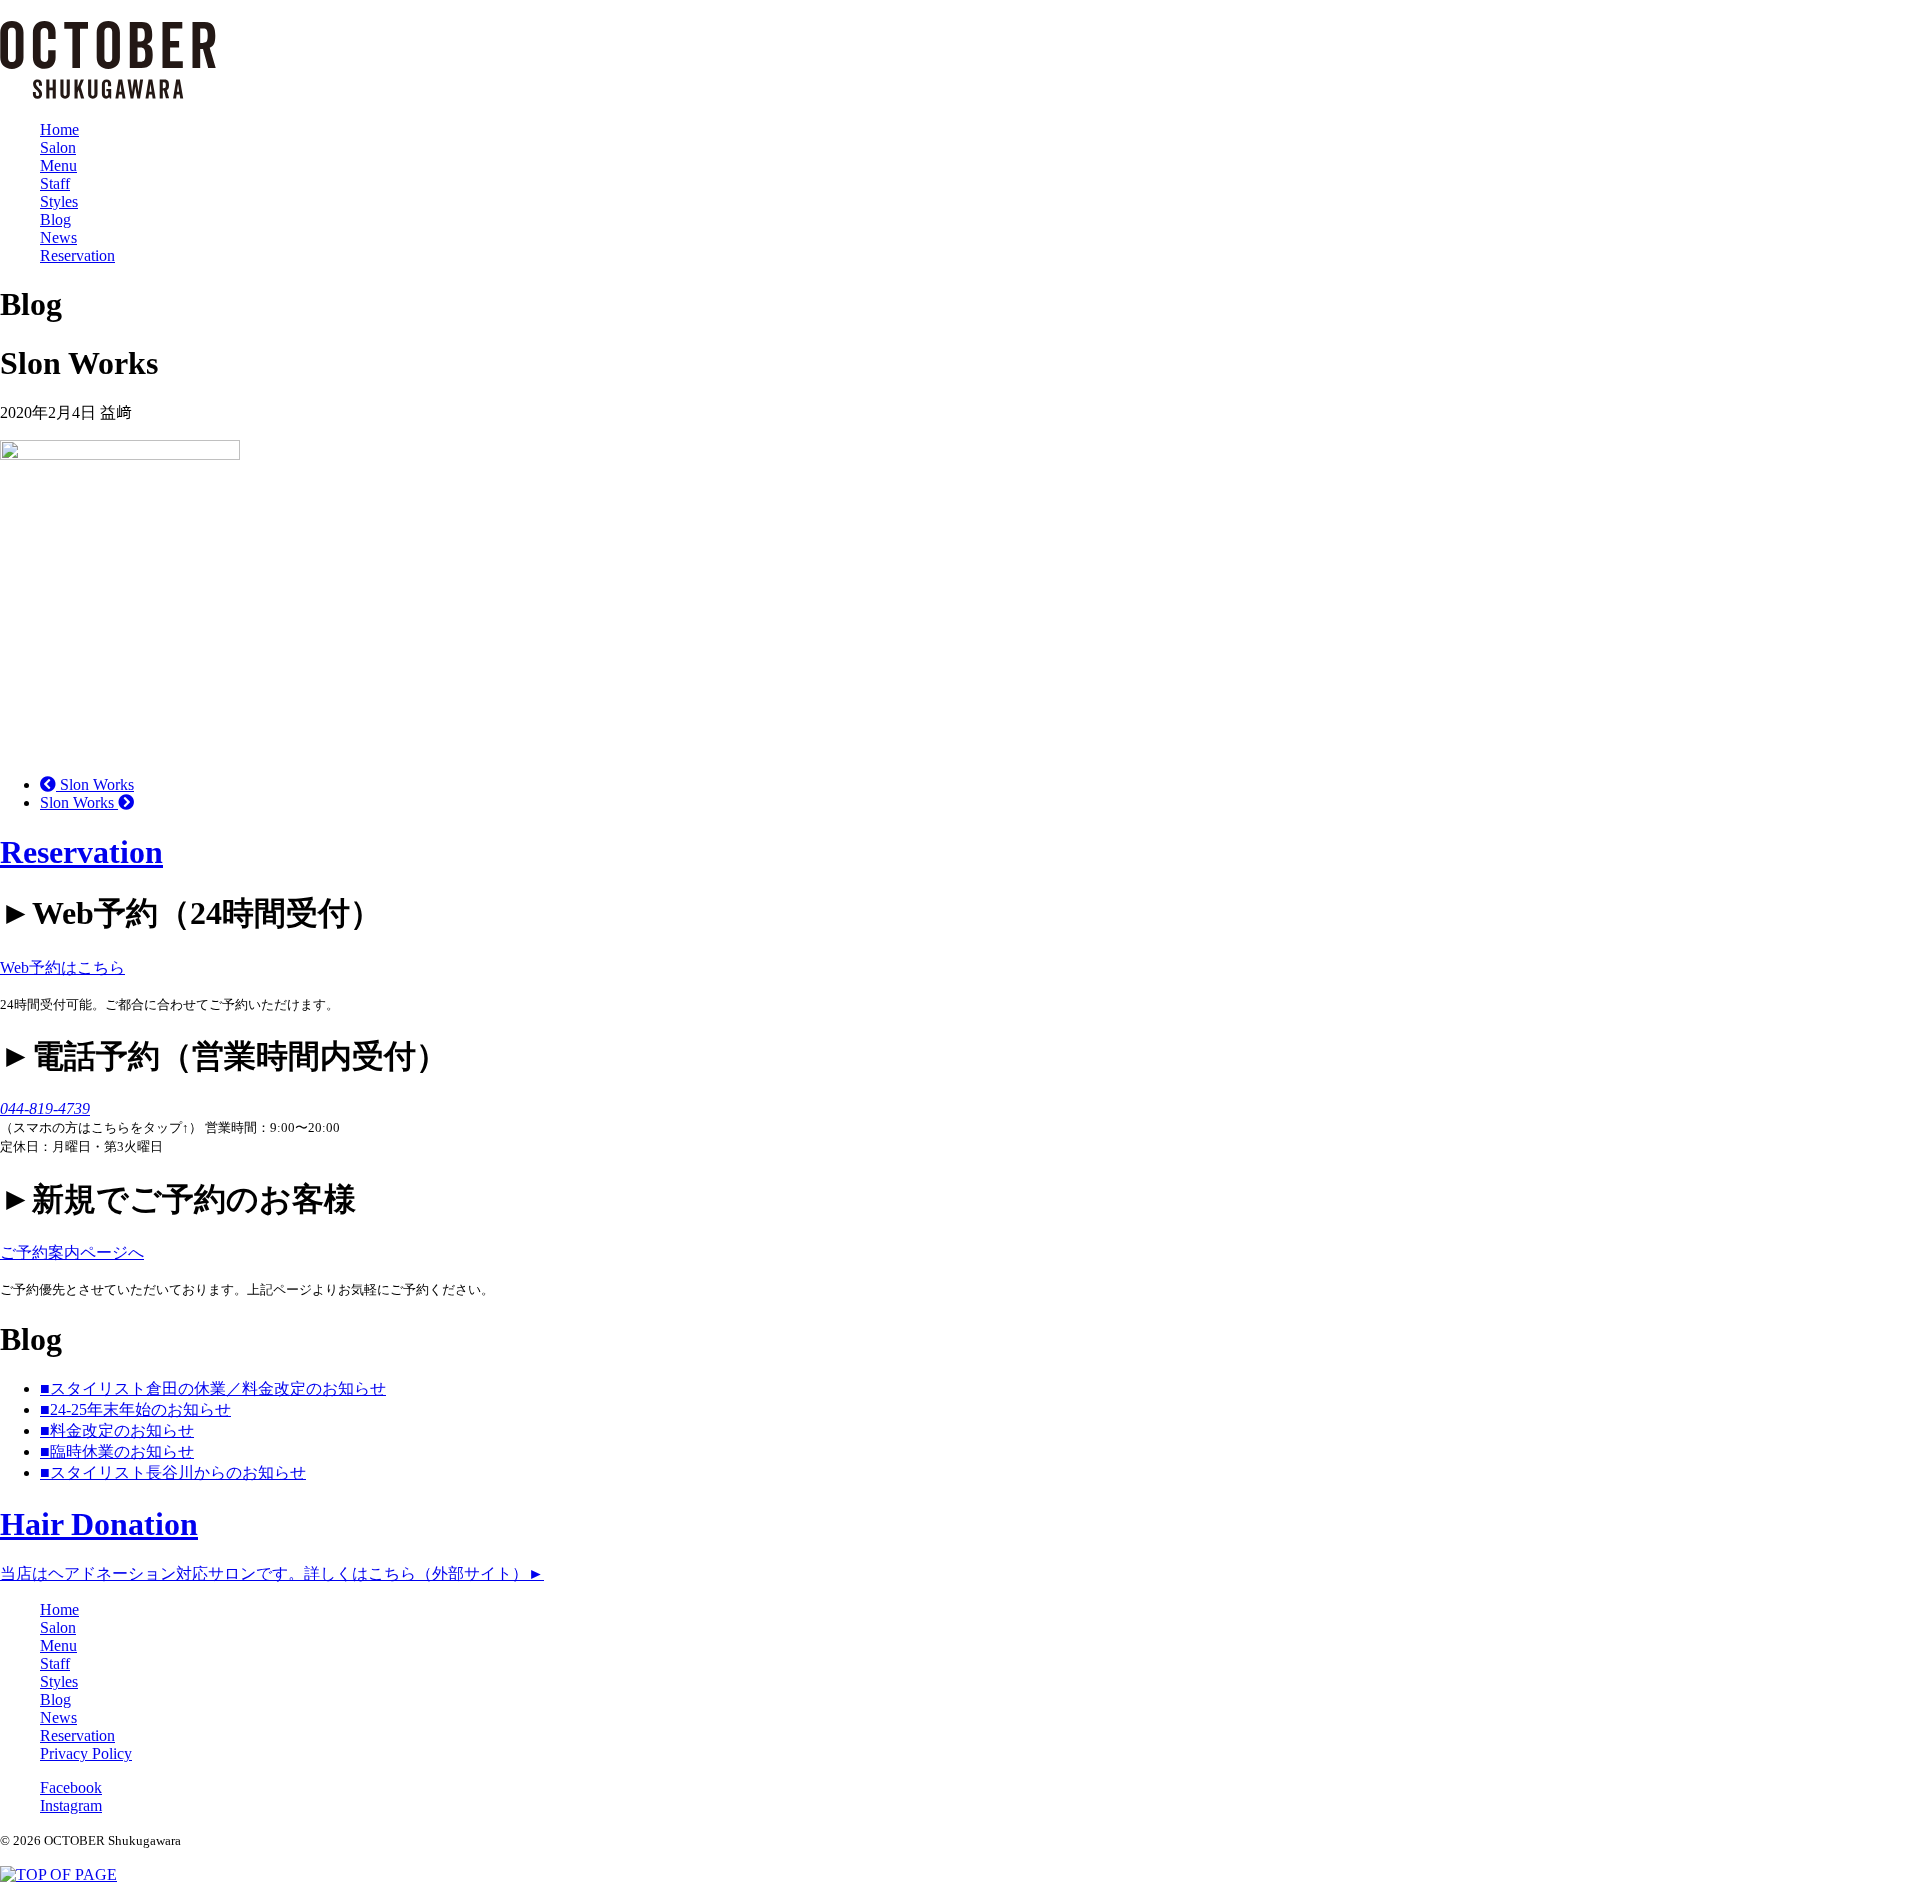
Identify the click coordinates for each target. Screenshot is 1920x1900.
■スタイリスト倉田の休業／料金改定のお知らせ (213, 1388)
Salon (58, 147)
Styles (59, 201)
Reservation (77, 255)
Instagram (71, 1805)
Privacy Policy (86, 1753)
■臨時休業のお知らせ (117, 1451)
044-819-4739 (45, 1108)
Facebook (71, 1787)
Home (59, 129)
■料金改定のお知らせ (117, 1430)
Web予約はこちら (62, 967)
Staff (55, 183)
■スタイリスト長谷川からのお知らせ (173, 1472)
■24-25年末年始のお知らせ (135, 1409)
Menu (58, 165)
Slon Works (95, 784)
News (58, 237)
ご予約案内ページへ (72, 1252)
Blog (55, 219)
